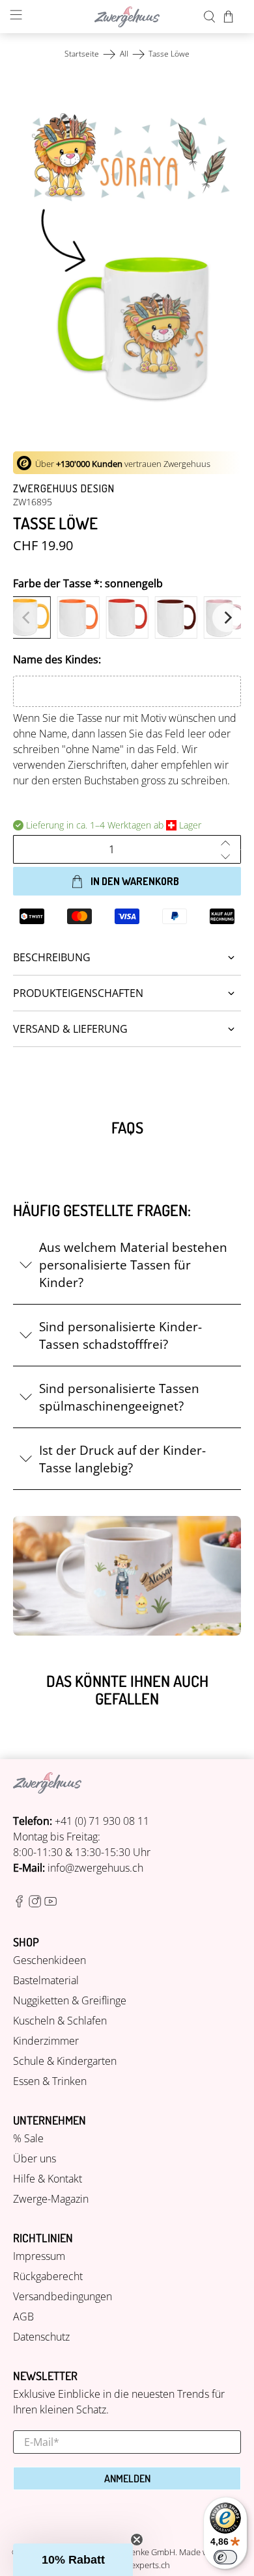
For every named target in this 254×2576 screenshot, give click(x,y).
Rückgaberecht (48, 2276)
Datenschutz (41, 2337)
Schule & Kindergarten (65, 2061)
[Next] (227, 618)
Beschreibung (52, 957)
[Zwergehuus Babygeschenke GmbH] (127, 17)
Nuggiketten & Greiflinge (70, 2000)
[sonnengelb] (29, 617)
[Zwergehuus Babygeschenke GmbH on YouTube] (50, 1904)
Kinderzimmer (46, 2041)
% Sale (28, 2138)
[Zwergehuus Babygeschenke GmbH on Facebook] (19, 1904)
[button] (73, 2560)
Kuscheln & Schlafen (60, 2021)
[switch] (225, 2557)
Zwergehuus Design (64, 488)
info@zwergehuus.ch (95, 1868)
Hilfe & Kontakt (48, 2179)
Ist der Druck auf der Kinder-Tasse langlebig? (122, 1459)
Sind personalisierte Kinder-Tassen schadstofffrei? (120, 1335)
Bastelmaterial (46, 1980)
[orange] (78, 617)
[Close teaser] (137, 2540)
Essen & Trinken (50, 2081)
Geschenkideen (49, 1960)
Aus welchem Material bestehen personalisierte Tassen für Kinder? (133, 1265)
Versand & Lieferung (70, 1029)
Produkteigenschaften (78, 993)
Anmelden (127, 2478)
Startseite (82, 54)
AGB (23, 2317)
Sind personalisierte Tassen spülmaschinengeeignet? (119, 1397)
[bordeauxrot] (176, 617)
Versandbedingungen (63, 2296)
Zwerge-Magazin (51, 2199)
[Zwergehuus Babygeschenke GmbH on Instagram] (35, 1904)
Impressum (39, 2256)
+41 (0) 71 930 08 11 (102, 1821)
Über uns (35, 2158)
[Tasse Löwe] (127, 257)
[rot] (127, 617)
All (124, 54)
